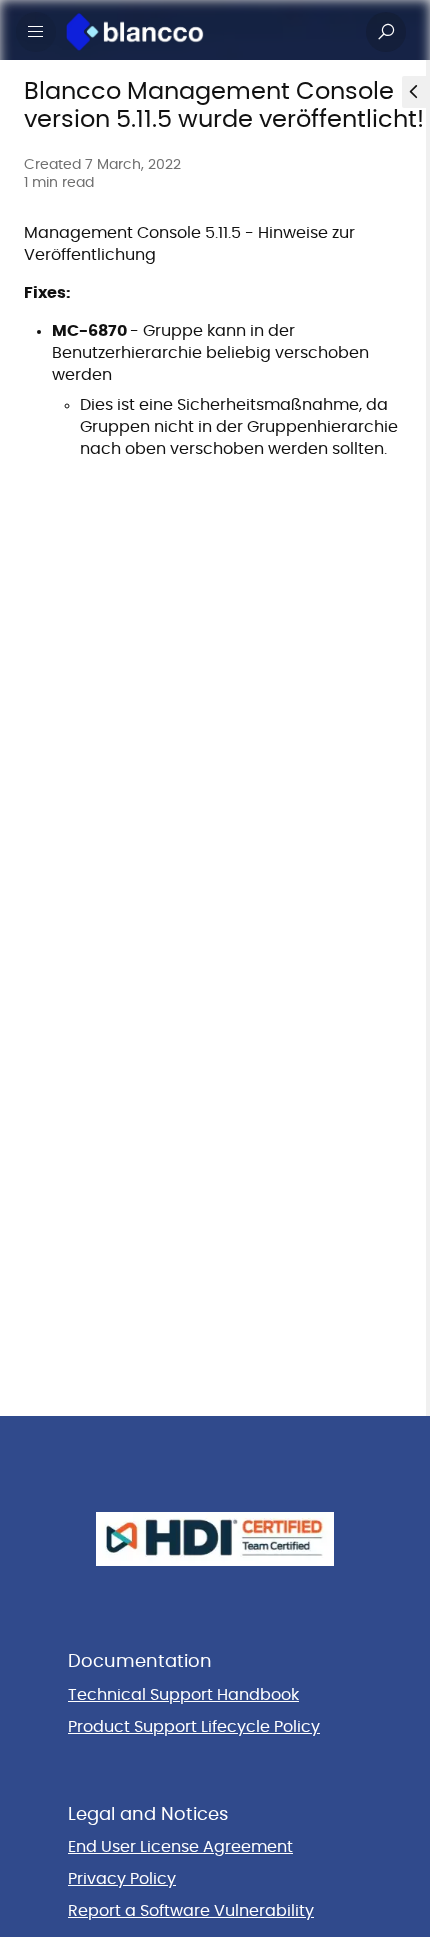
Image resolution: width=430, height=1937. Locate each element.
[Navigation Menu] (36, 32)
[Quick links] (207, 32)
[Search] (386, 32)
